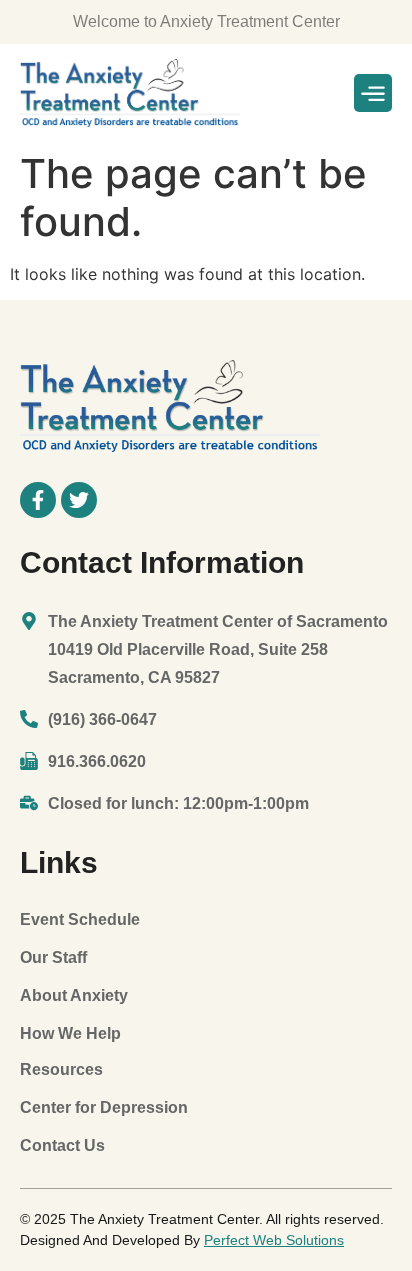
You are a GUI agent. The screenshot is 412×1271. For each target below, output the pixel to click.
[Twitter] (79, 500)
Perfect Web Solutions (274, 1240)
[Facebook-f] (38, 500)
